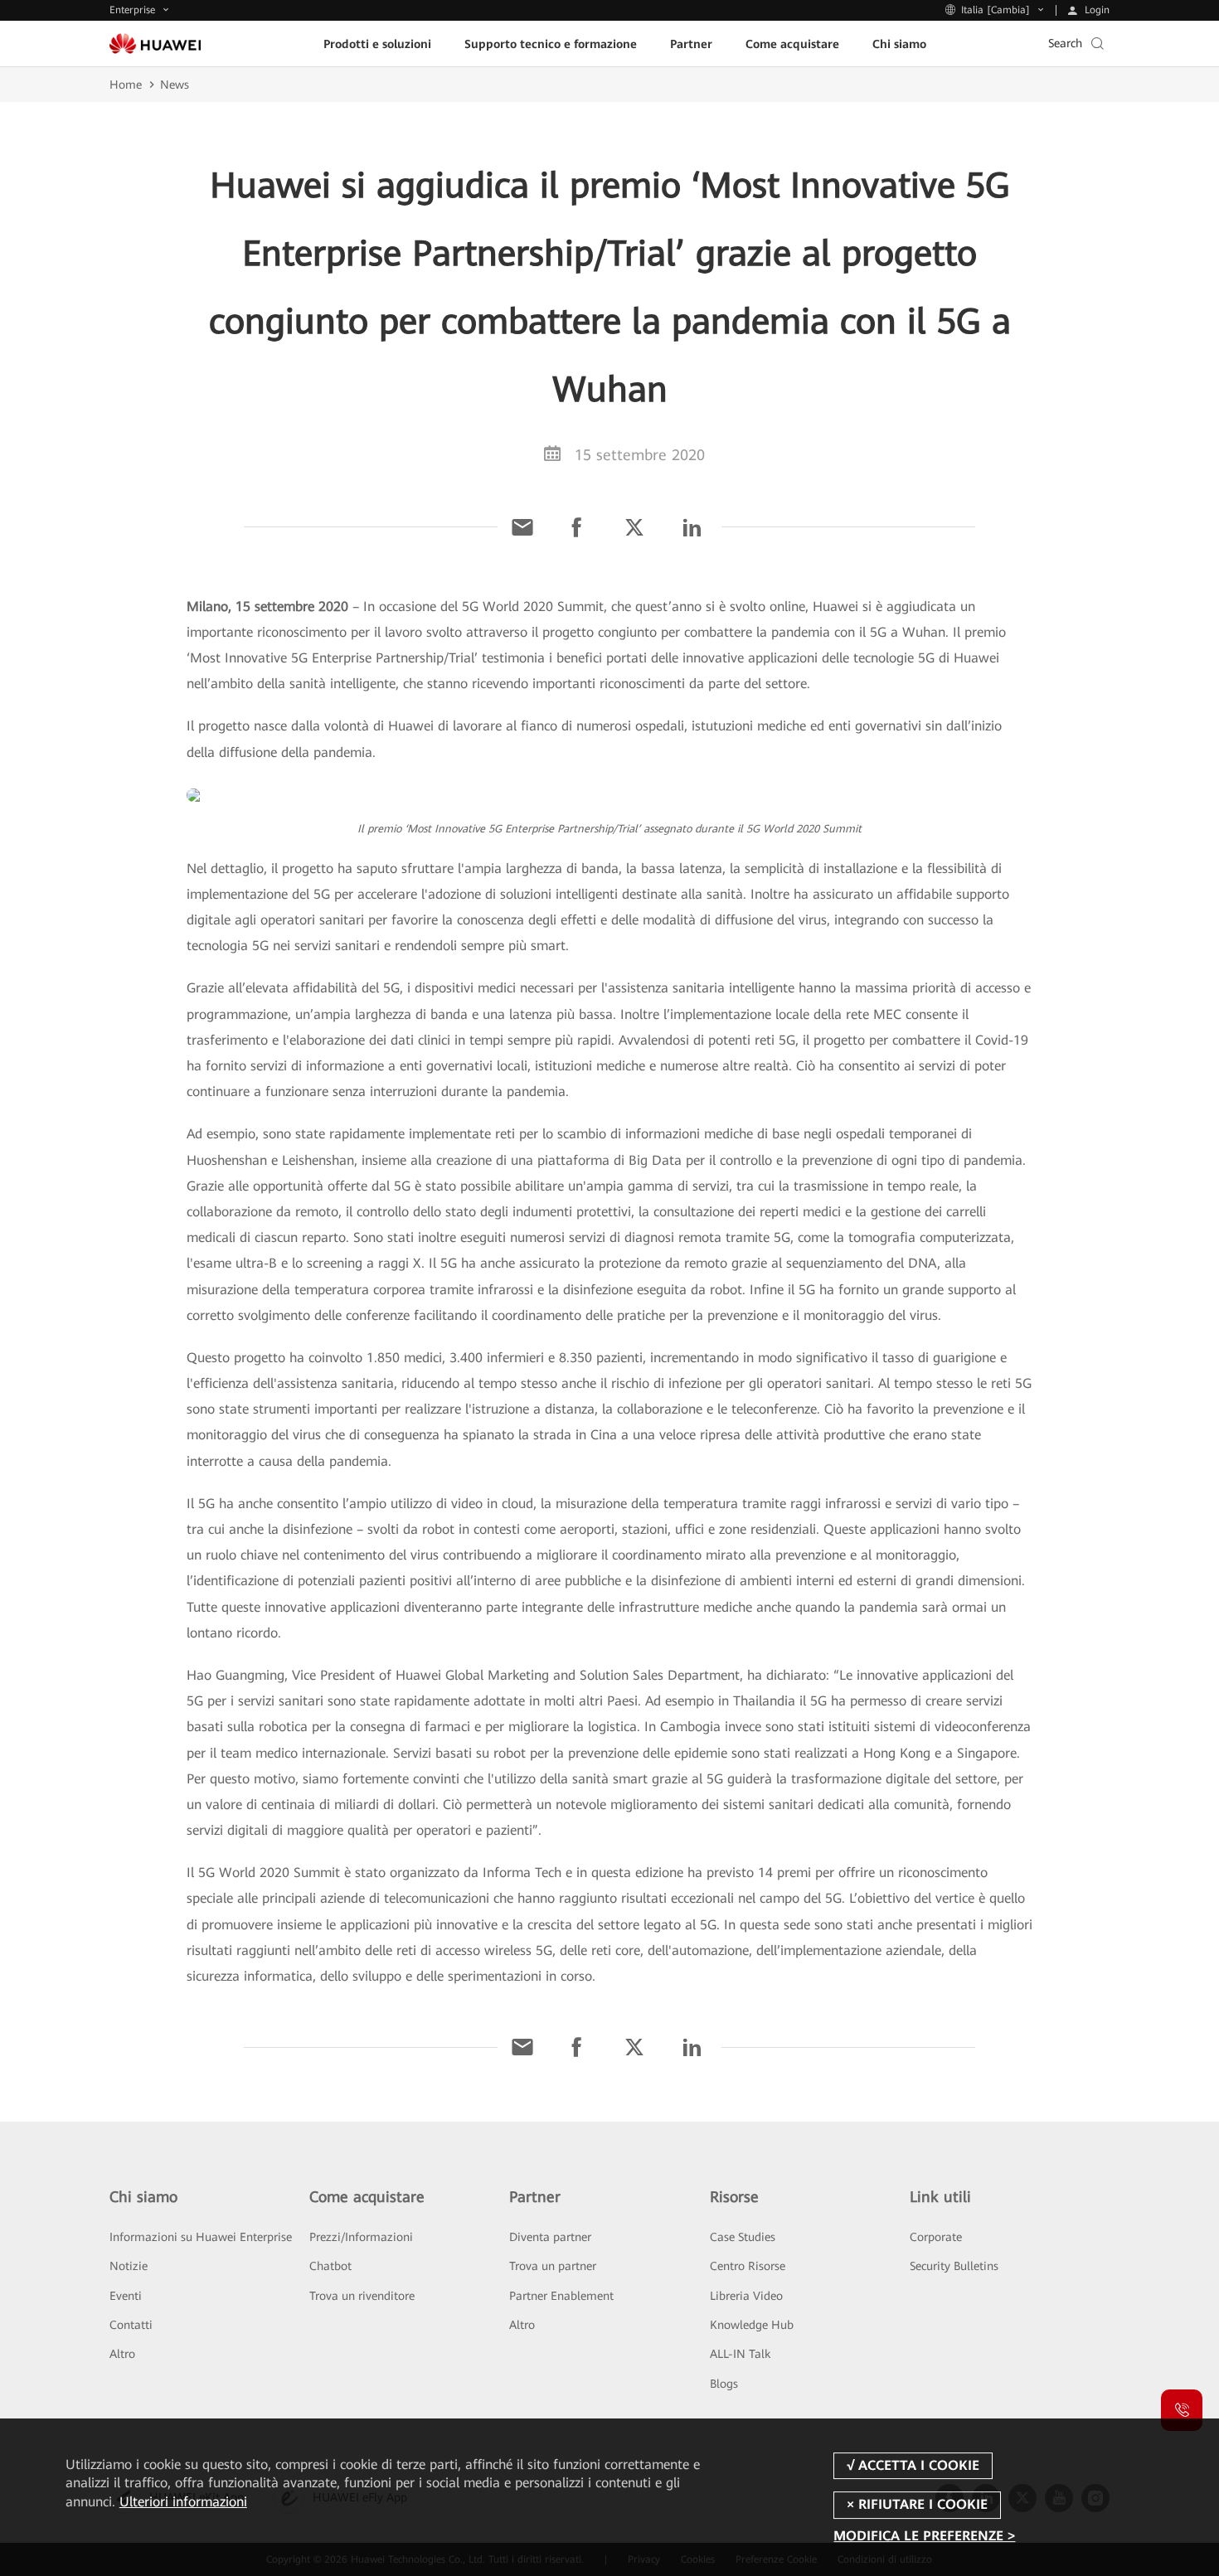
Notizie (129, 2266)
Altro (122, 2354)
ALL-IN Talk (740, 2354)
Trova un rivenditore (362, 2296)
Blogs (724, 2384)
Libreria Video (746, 2296)
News (175, 85)
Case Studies (743, 2237)
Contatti (131, 2325)
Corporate (936, 2237)
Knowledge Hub (752, 2325)
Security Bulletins (954, 2266)
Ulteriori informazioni (183, 2502)
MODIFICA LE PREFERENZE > (924, 2537)
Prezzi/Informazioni (361, 2237)
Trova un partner (553, 2266)
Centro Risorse (748, 2266)
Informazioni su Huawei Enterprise (201, 2237)
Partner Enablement (561, 2296)
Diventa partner (550, 2237)
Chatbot (330, 2266)
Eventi (126, 2296)
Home (126, 85)
